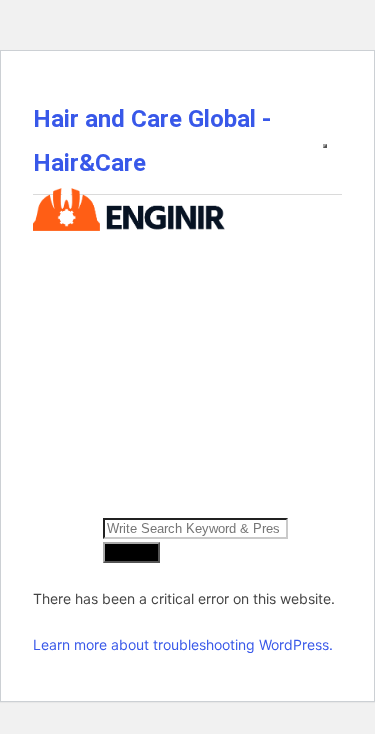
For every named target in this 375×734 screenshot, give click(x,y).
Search (131, 552)
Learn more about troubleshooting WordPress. (183, 644)
